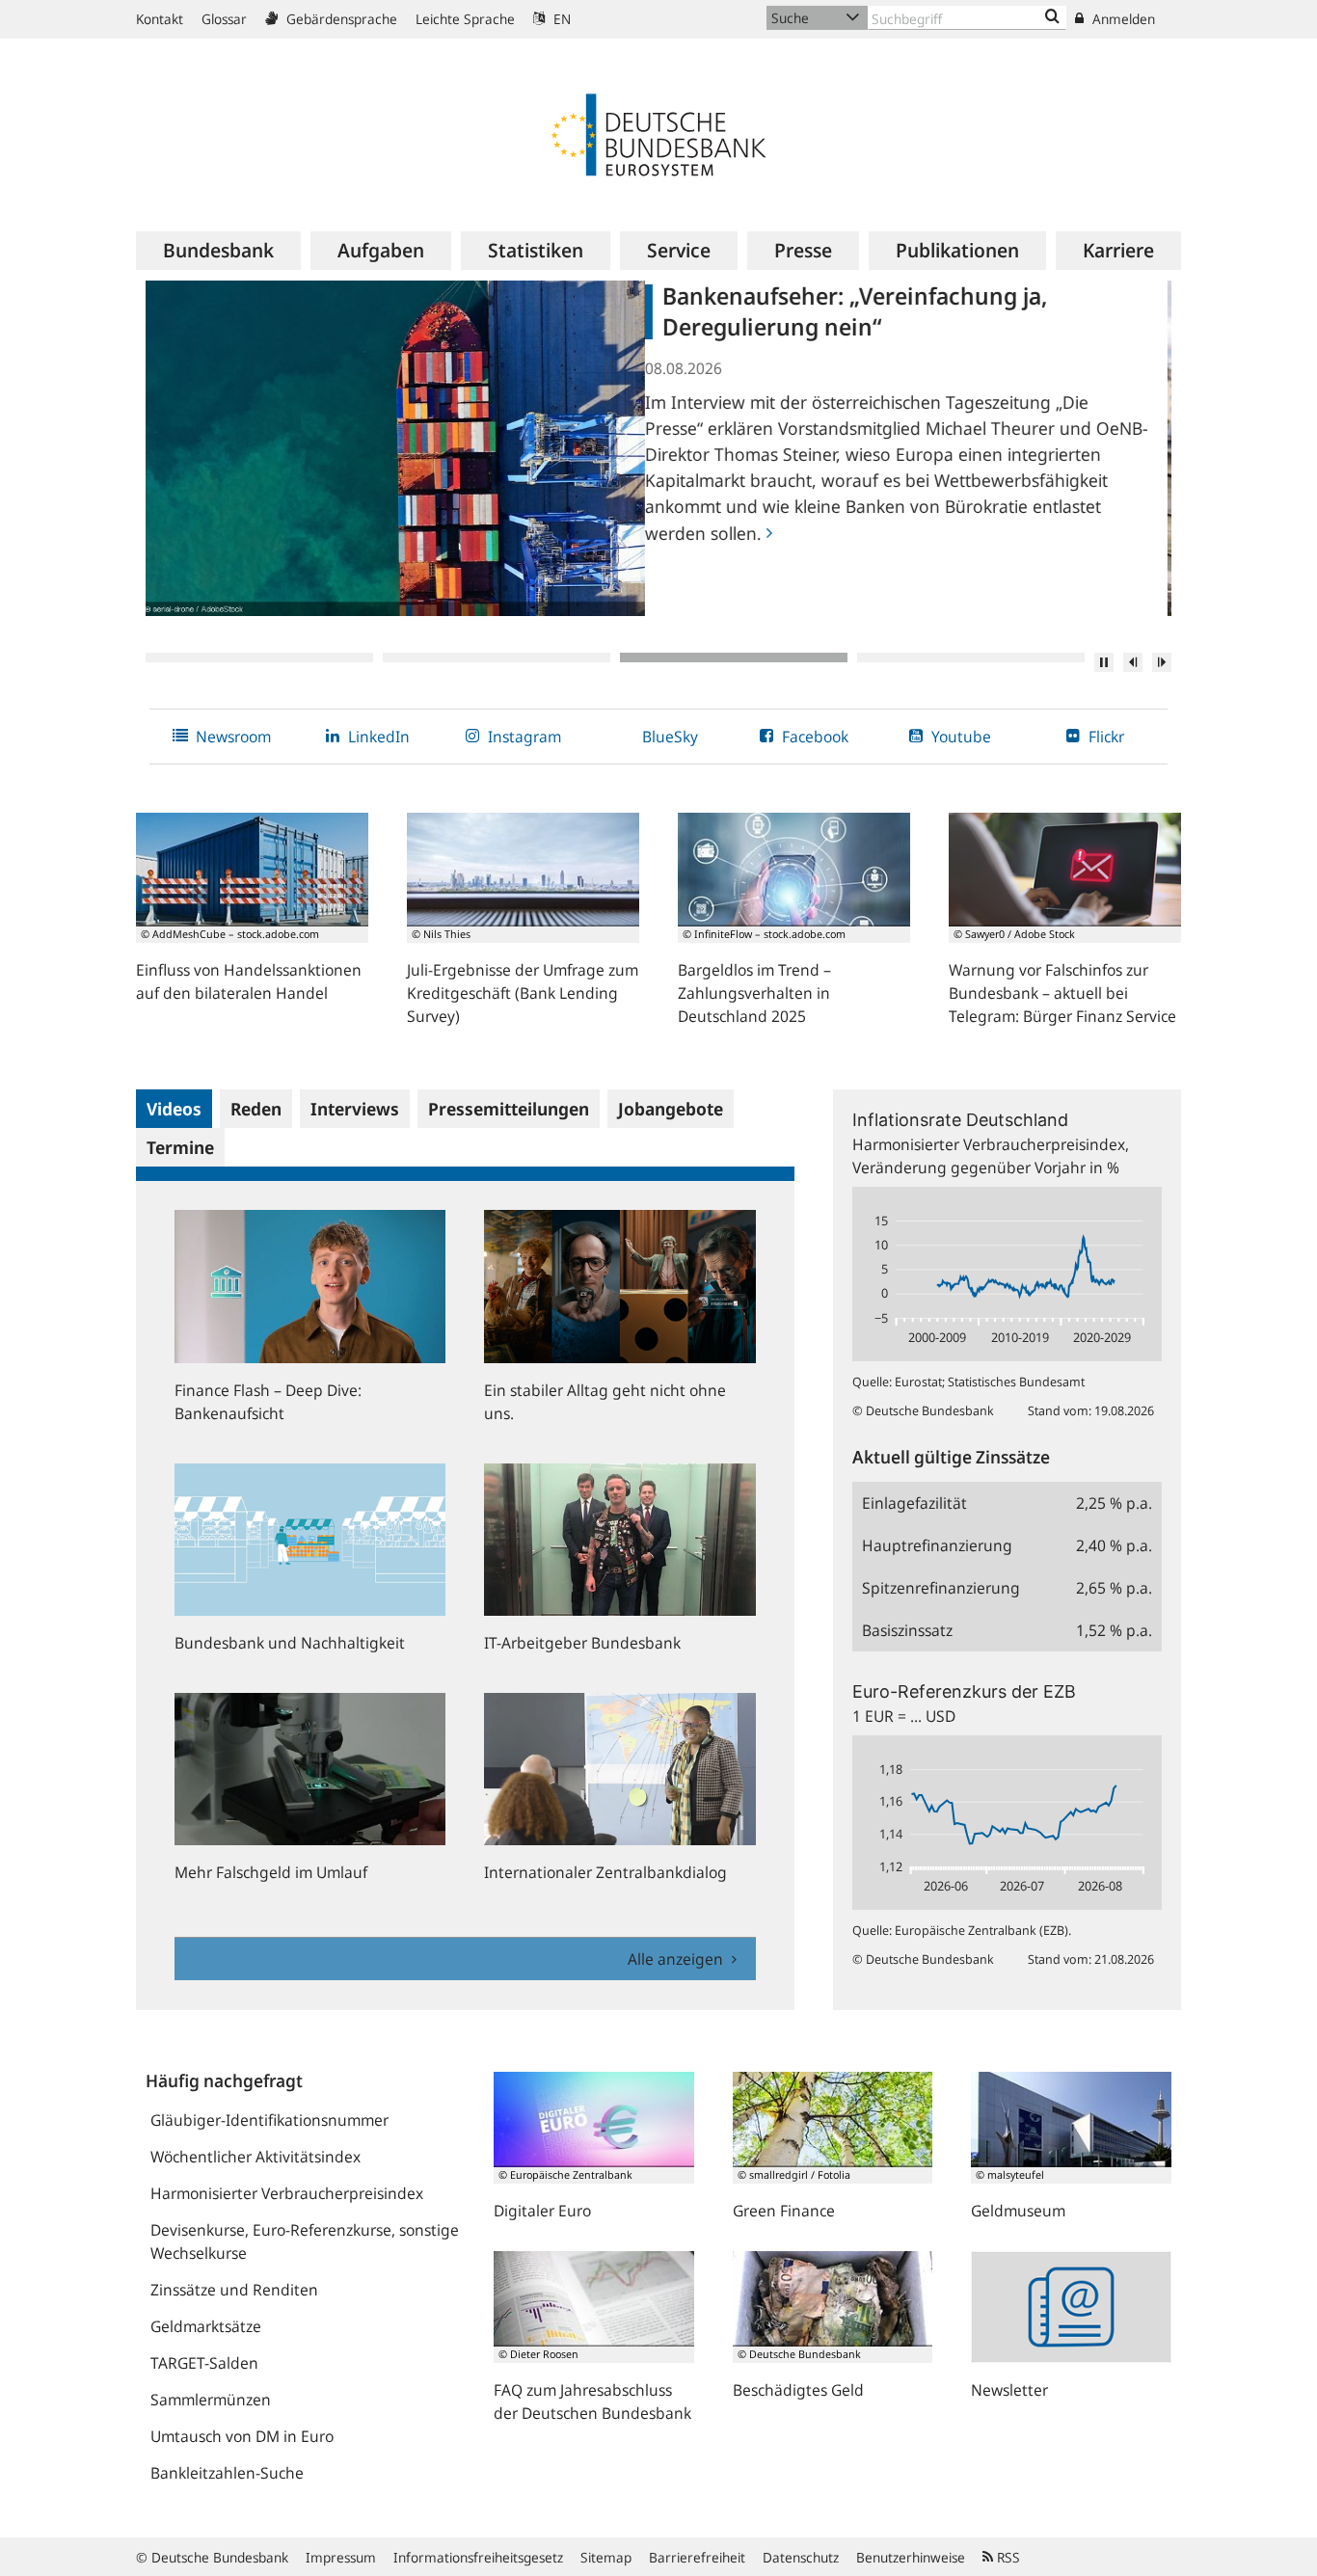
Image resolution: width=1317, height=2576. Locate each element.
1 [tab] (259, 657)
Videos (174, 1109)
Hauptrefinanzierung (937, 1545)
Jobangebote (671, 1109)
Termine (180, 1147)
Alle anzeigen (677, 1959)
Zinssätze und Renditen (234, 2290)
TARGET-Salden (204, 2363)
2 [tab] (497, 657)
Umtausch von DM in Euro (242, 2436)
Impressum (341, 2557)
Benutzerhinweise (911, 2557)
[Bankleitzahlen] (1052, 17)
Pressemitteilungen (509, 1109)
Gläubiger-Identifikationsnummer (269, 2120)
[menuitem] (218, 251)
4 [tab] (971, 657)
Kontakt (160, 19)
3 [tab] (734, 657)
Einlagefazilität (914, 1503)
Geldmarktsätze (206, 2326)
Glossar (224, 19)
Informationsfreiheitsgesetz (478, 2557)
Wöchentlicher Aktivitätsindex (255, 2157)
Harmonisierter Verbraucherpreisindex (287, 2193)
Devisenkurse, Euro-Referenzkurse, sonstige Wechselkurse (305, 2241)
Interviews (355, 1109)
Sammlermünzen (211, 2400)
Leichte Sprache (465, 19)
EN (560, 19)
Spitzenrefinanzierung (941, 1588)
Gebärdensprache (340, 19)
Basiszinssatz (907, 1630)
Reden (256, 1109)
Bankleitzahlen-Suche (227, 2473)
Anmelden (1122, 19)
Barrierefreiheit (697, 2557)
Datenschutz (801, 2557)
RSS (1007, 2557)
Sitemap (606, 2557)
